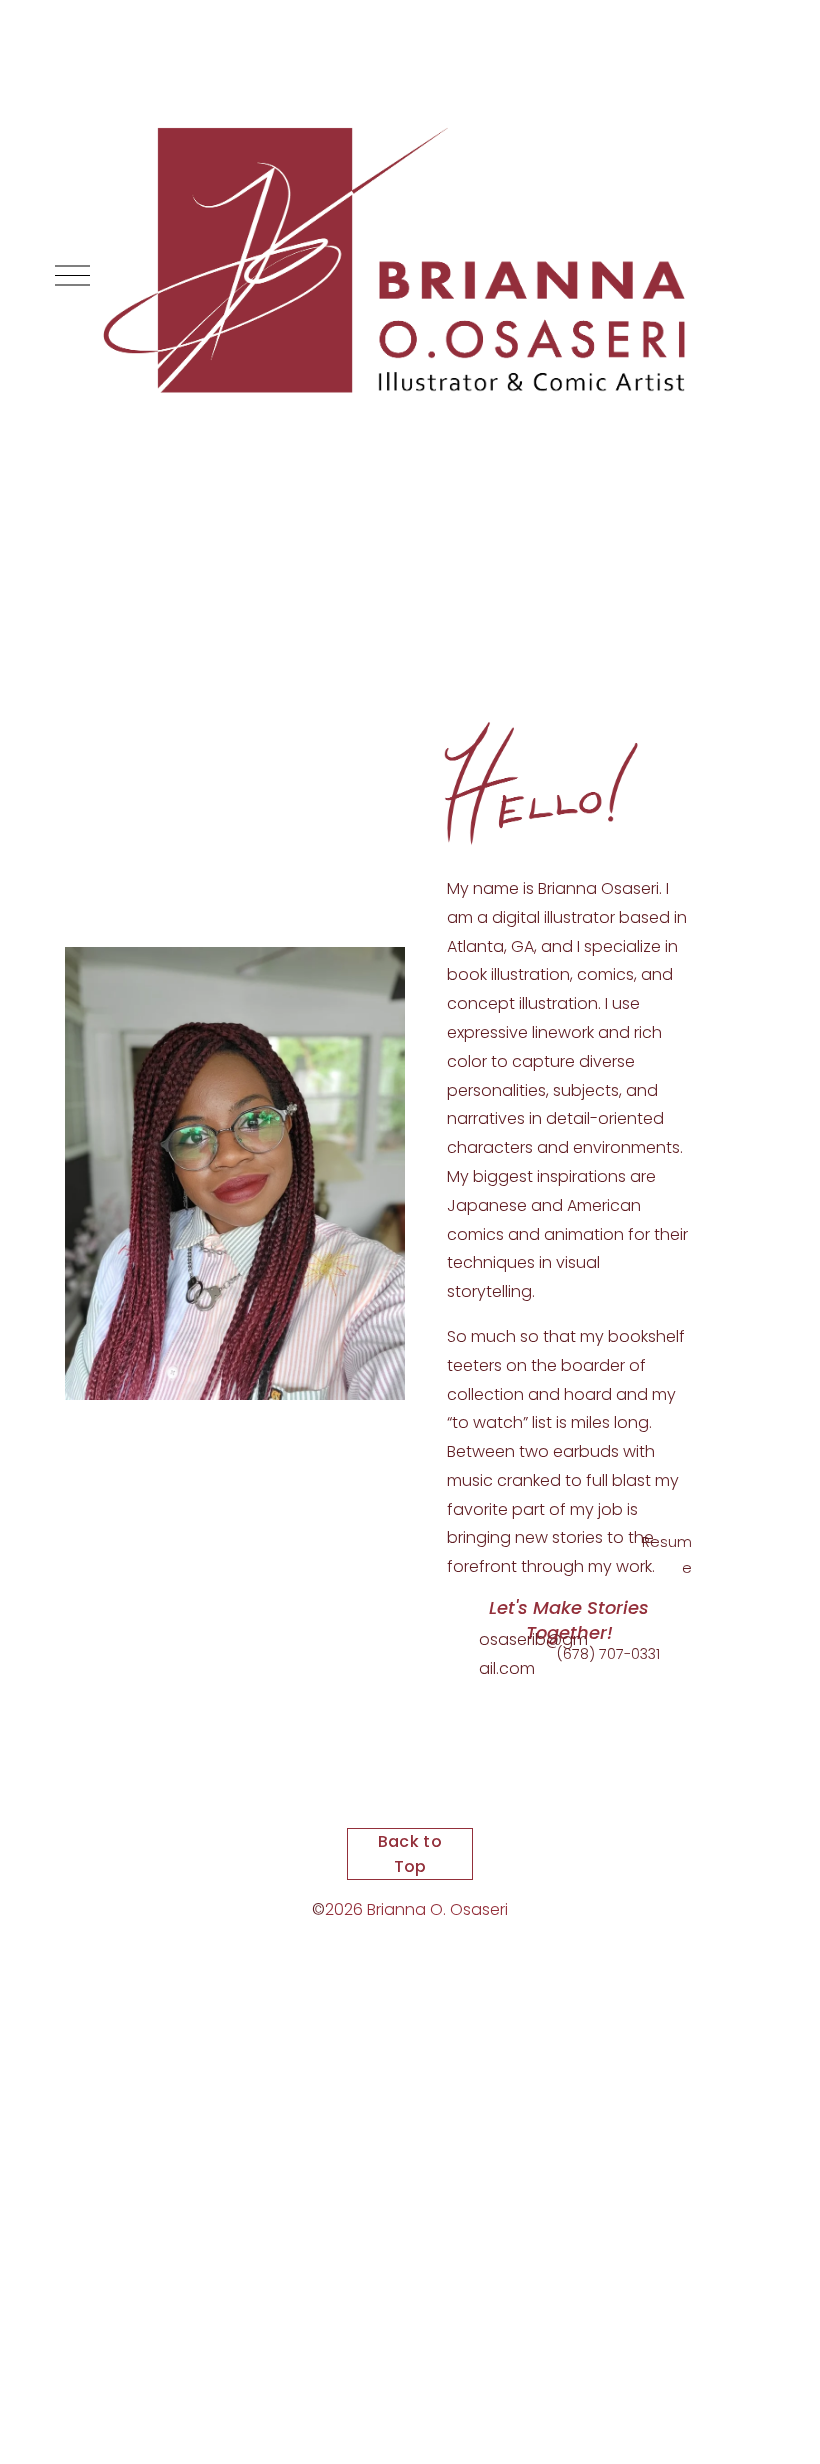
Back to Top (410, 1854)
